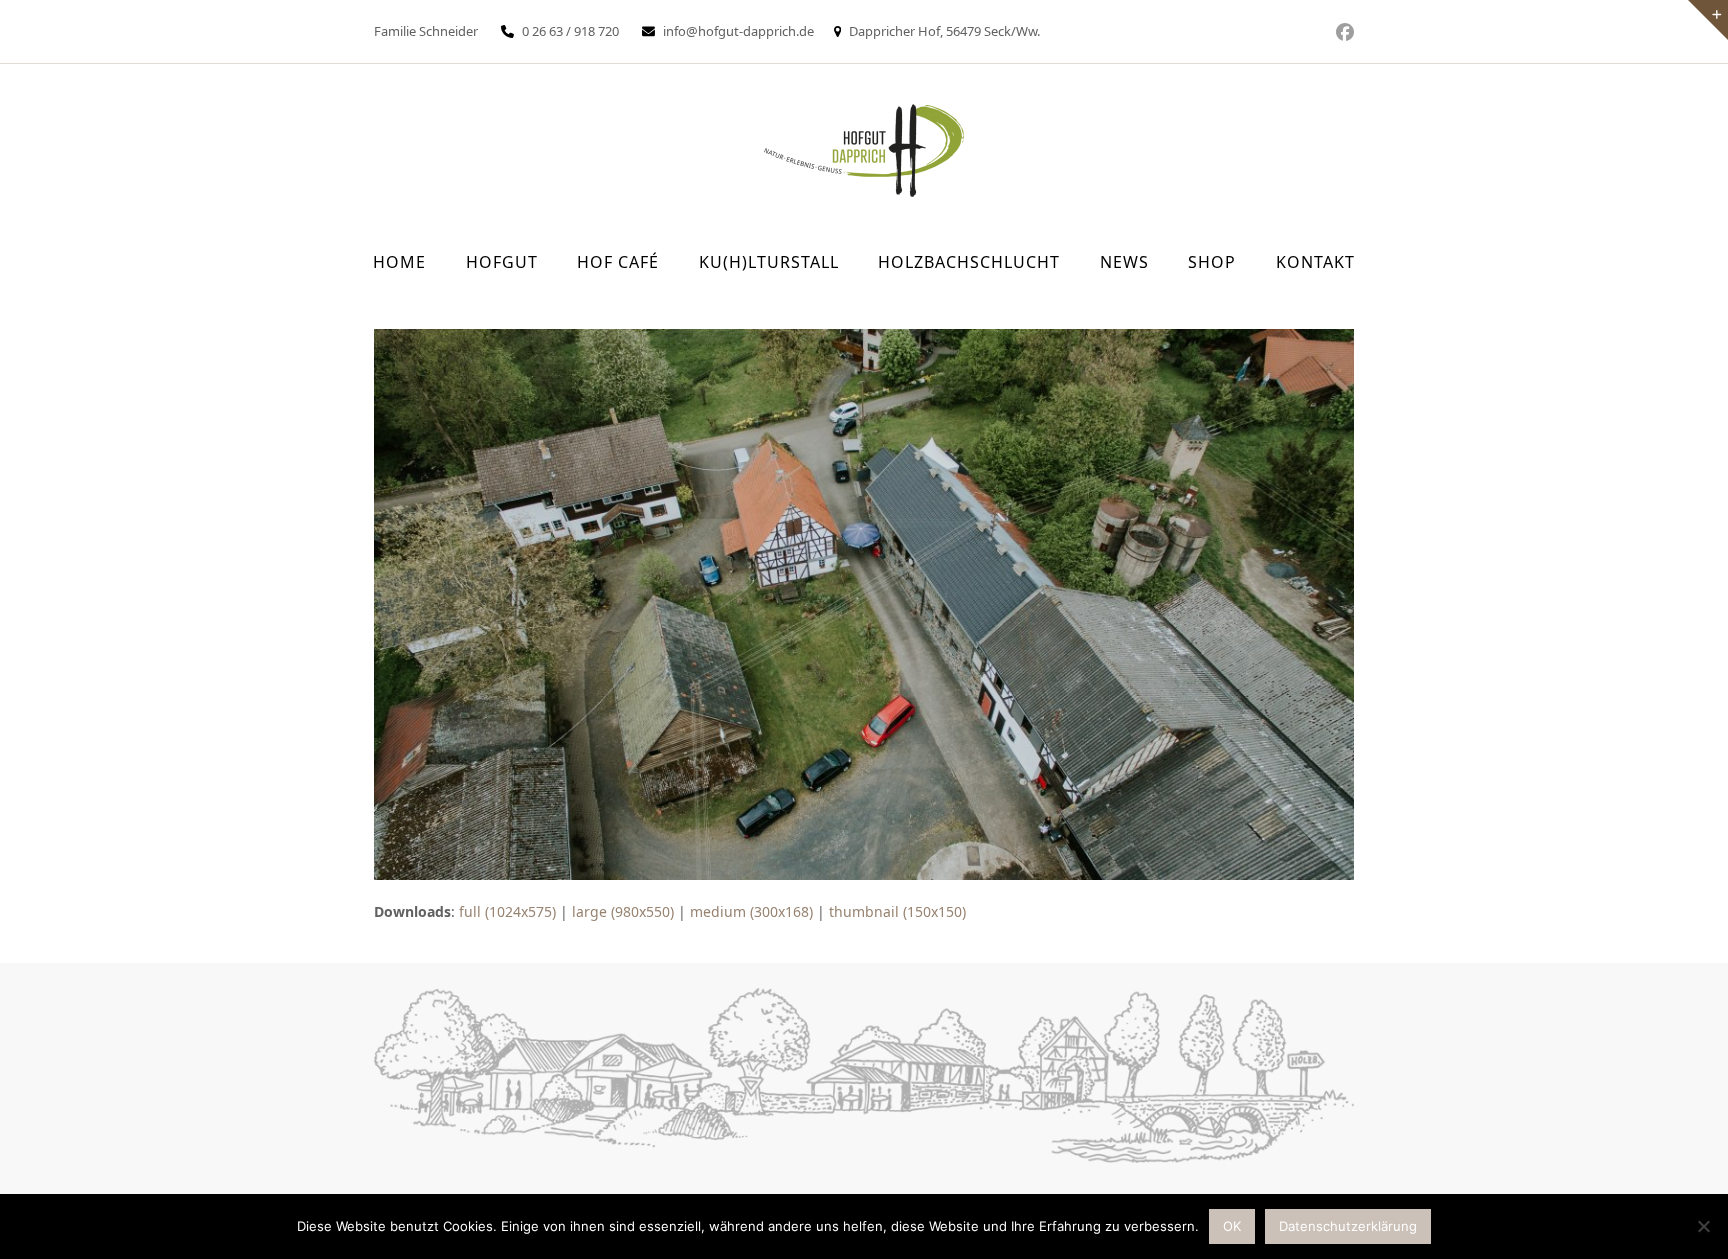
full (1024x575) (507, 911)
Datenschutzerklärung (1348, 1226)
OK (1232, 1226)
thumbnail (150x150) (897, 911)
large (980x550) (623, 911)
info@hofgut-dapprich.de (738, 31)
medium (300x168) (751, 911)
